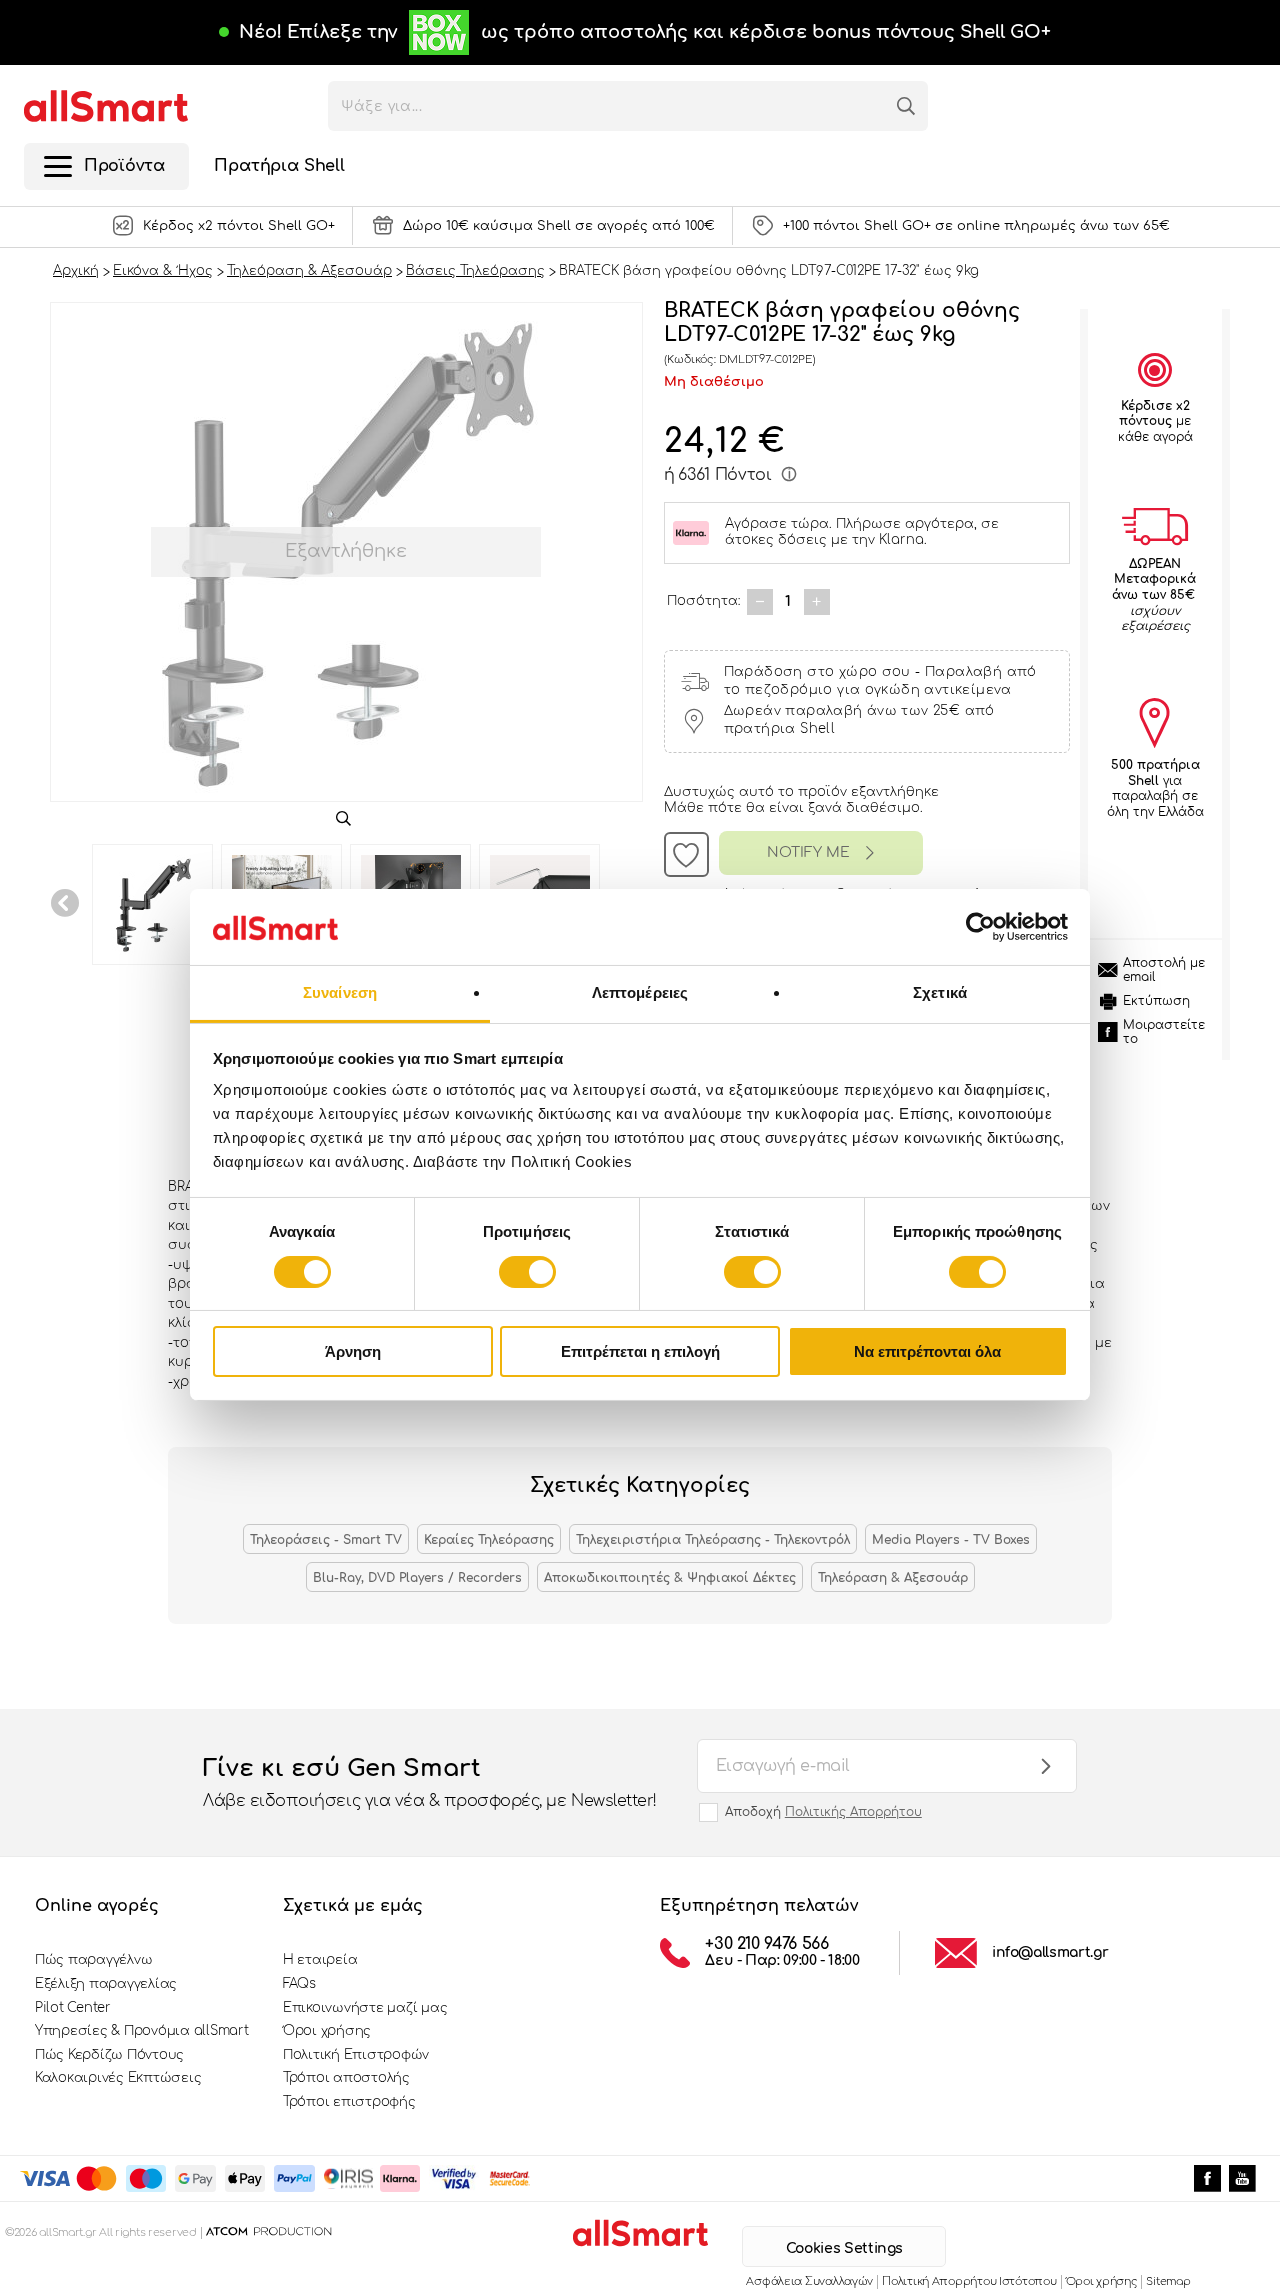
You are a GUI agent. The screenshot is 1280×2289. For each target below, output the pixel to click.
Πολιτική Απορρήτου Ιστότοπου (969, 2281)
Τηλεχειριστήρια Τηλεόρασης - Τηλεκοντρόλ (713, 1540)
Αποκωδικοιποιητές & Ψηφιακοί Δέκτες (670, 1578)
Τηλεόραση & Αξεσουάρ (893, 1578)
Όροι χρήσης (327, 2031)
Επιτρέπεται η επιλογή (640, 1351)
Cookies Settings (844, 2248)
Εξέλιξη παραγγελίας (106, 1984)
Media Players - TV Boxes (951, 1540)
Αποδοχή (823, 1812)
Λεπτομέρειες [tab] (640, 992)
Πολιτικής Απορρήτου (853, 1812)
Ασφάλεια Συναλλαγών (809, 2281)
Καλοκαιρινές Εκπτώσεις (118, 2078)
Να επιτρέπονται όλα (927, 1351)
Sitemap (1168, 2281)
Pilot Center (73, 2008)
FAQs (299, 1984)
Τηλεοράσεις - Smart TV (326, 1540)
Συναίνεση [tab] (340, 992)
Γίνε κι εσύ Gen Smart (430, 1782)
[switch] (527, 1272)
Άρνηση (353, 1351)
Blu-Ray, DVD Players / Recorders (417, 1578)
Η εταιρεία (320, 1960)
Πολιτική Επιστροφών (356, 2055)
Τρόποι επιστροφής (349, 2102)
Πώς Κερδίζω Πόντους (109, 2055)
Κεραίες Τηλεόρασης (489, 1540)
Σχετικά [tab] (940, 992)
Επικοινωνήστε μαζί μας (365, 2008)
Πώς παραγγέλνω (93, 1960)
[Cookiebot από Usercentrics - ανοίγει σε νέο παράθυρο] (980, 927)
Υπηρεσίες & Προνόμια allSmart (141, 2031)
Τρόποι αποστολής (346, 2078)
